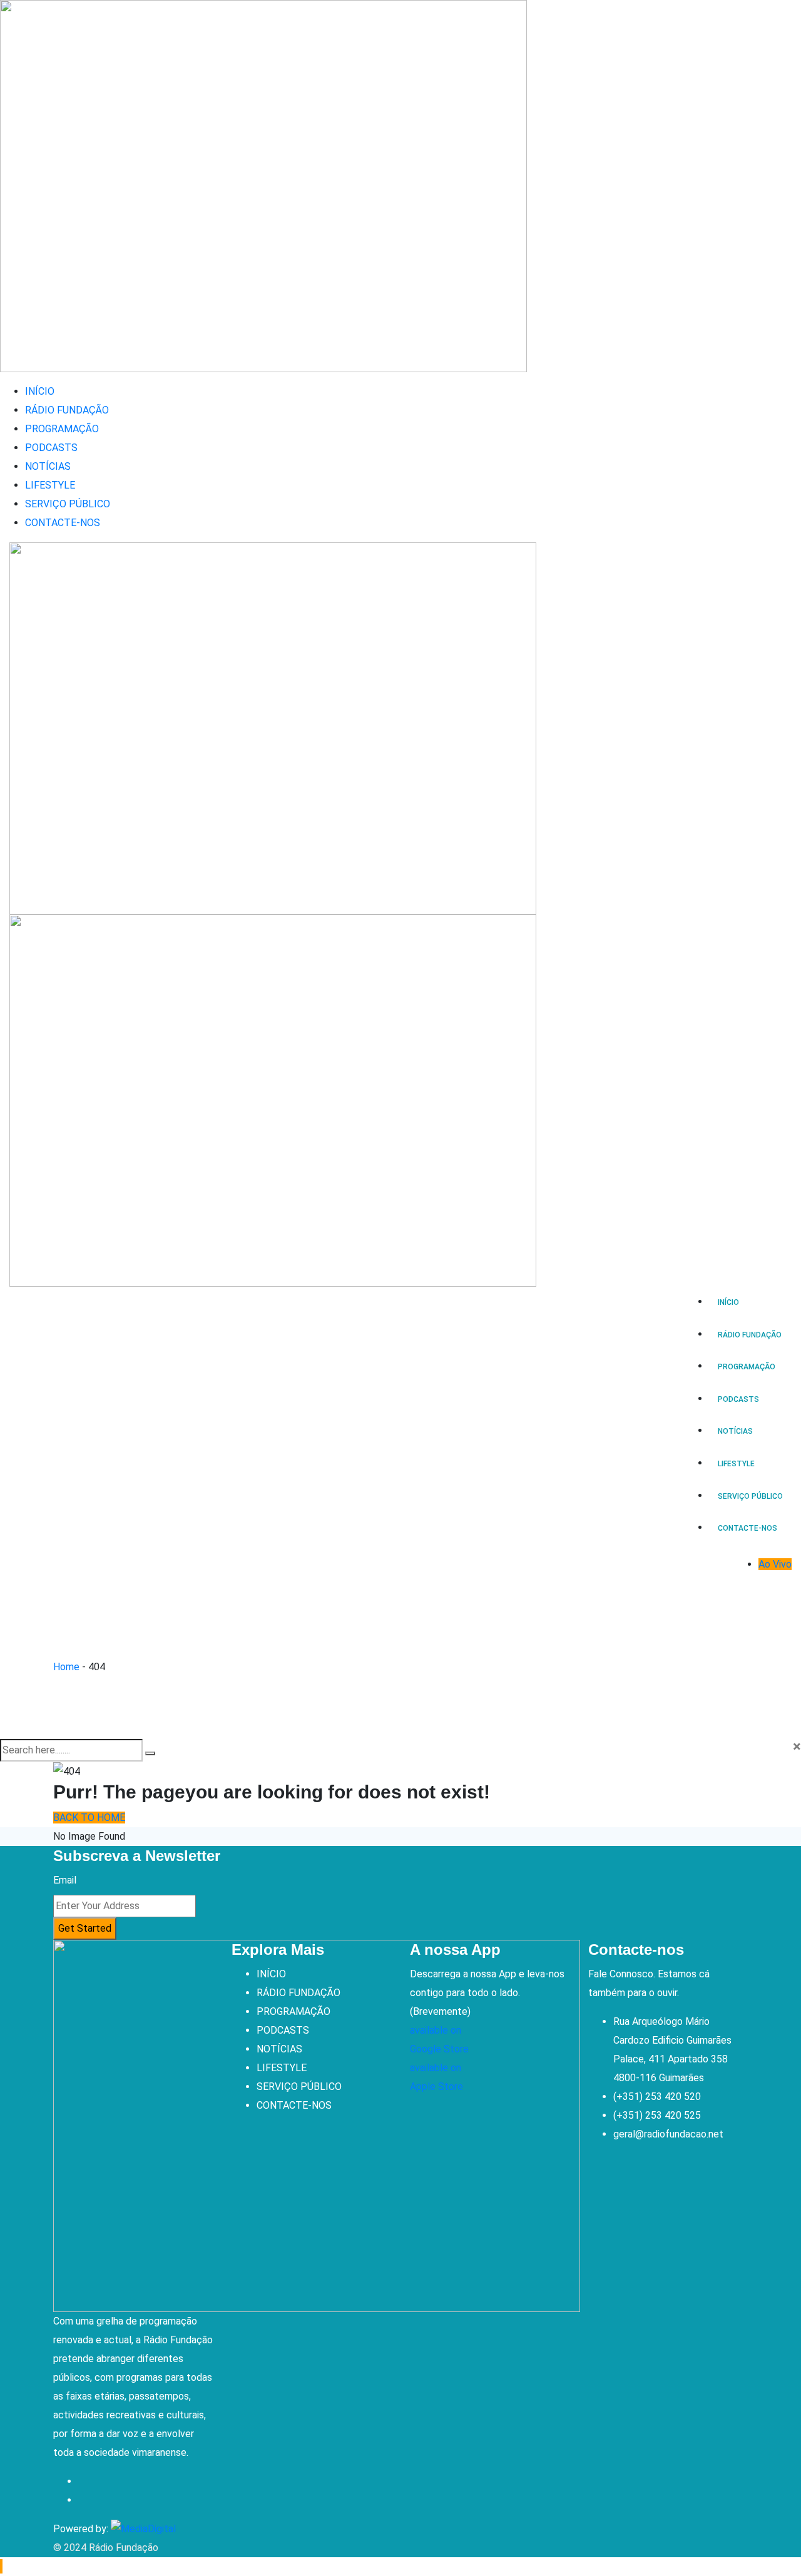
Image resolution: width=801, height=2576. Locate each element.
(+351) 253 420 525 (657, 2115)
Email (65, 1880)
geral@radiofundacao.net (668, 2134)
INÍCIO (40, 391)
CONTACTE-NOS (63, 523)
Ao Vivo (775, 1564)
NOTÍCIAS (48, 466)
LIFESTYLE (50, 485)
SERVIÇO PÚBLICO (68, 504)
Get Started (85, 1928)
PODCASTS (51, 448)
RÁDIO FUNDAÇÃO (67, 410)
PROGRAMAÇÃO (62, 429)
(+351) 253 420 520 (657, 2097)
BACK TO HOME (89, 1818)
